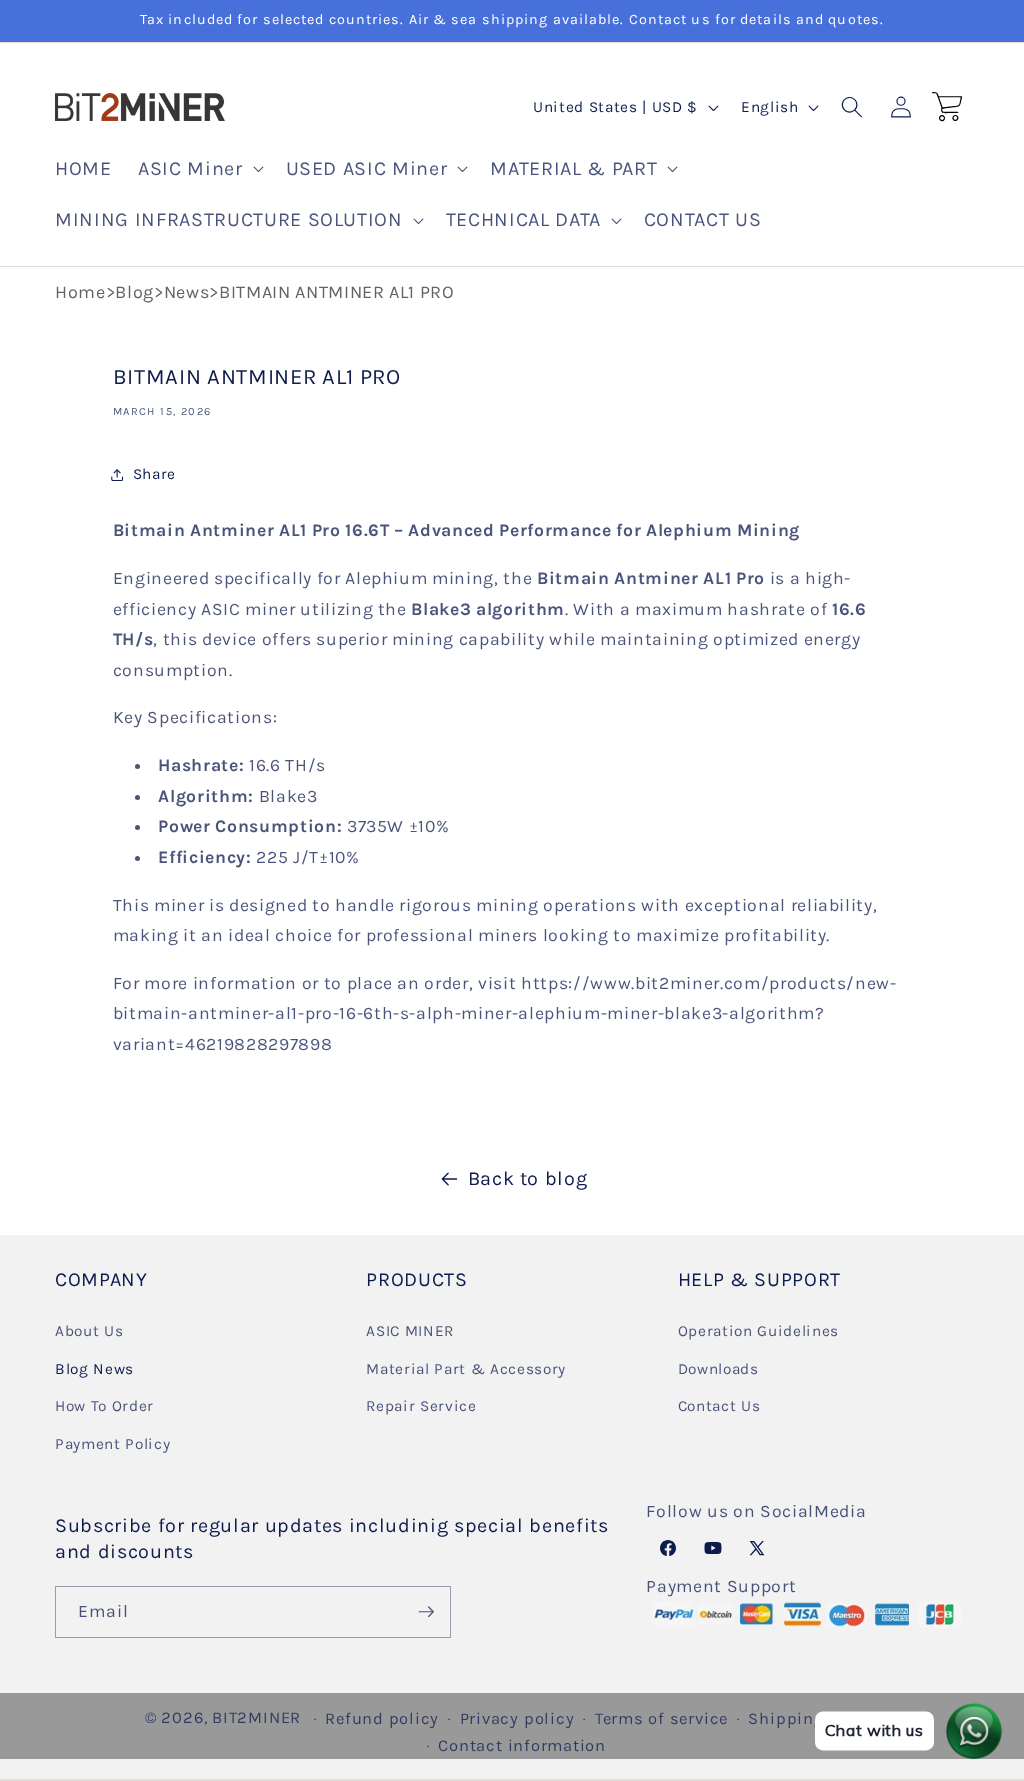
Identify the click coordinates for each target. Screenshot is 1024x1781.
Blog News (94, 1369)
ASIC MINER (410, 1331)
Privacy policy (517, 1718)
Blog (134, 292)
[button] (198, 169)
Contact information (522, 1745)
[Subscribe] (426, 1612)
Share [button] (154, 474)
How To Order (104, 1406)
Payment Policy (112, 1444)
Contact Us (719, 1406)
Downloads (718, 1369)
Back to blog (528, 1178)
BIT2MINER (256, 1717)
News (187, 292)
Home (80, 292)
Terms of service (661, 1718)
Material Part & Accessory (466, 1369)
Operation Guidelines (758, 1331)
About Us (89, 1331)
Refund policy (382, 1718)
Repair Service (421, 1406)
